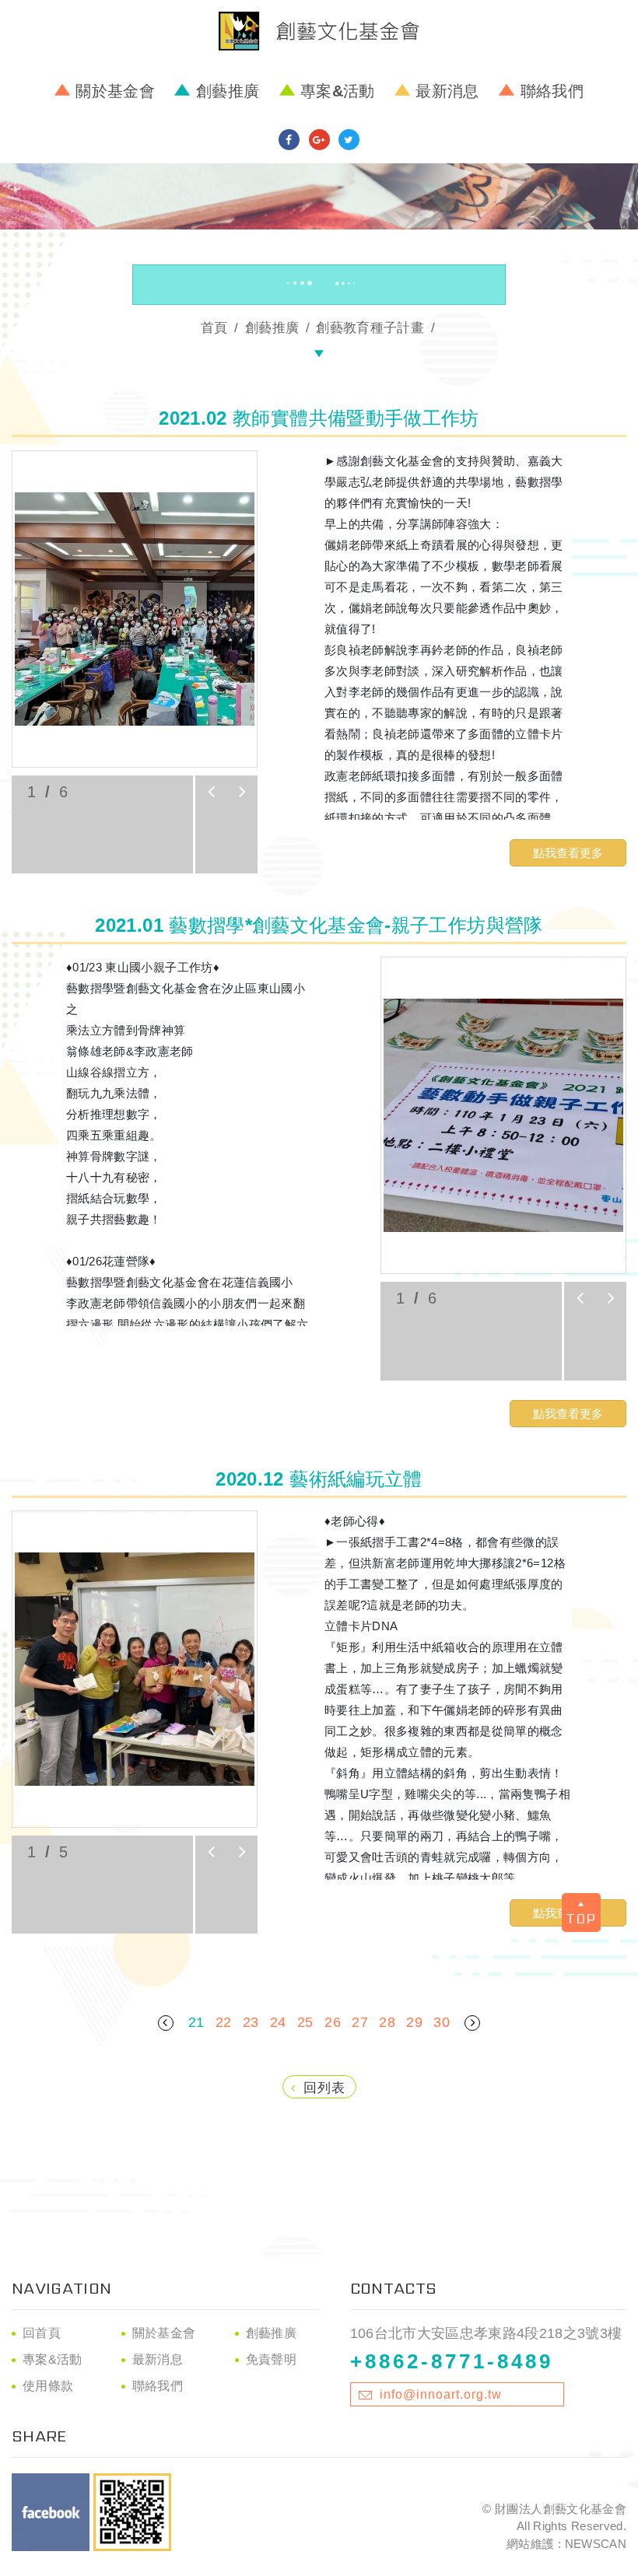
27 (360, 2022)
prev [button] (211, 792)
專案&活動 (338, 91)
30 (442, 2022)
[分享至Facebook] (289, 140)
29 (414, 2022)
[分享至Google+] (319, 140)
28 (387, 2022)
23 (251, 2022)
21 (196, 2022)
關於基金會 (115, 91)
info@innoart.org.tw (441, 2394)
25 (305, 2022)
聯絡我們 (552, 91)
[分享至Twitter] (349, 140)
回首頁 (42, 2333)
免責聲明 (271, 2359)
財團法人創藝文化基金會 (319, 31)
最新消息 (447, 91)
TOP (581, 1918)
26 (333, 2022)
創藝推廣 (228, 91)
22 (224, 2022)
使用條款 (48, 2386)
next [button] (242, 792)
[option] (135, 609)
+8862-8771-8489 (452, 2361)
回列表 (324, 2088)
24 (278, 2022)
